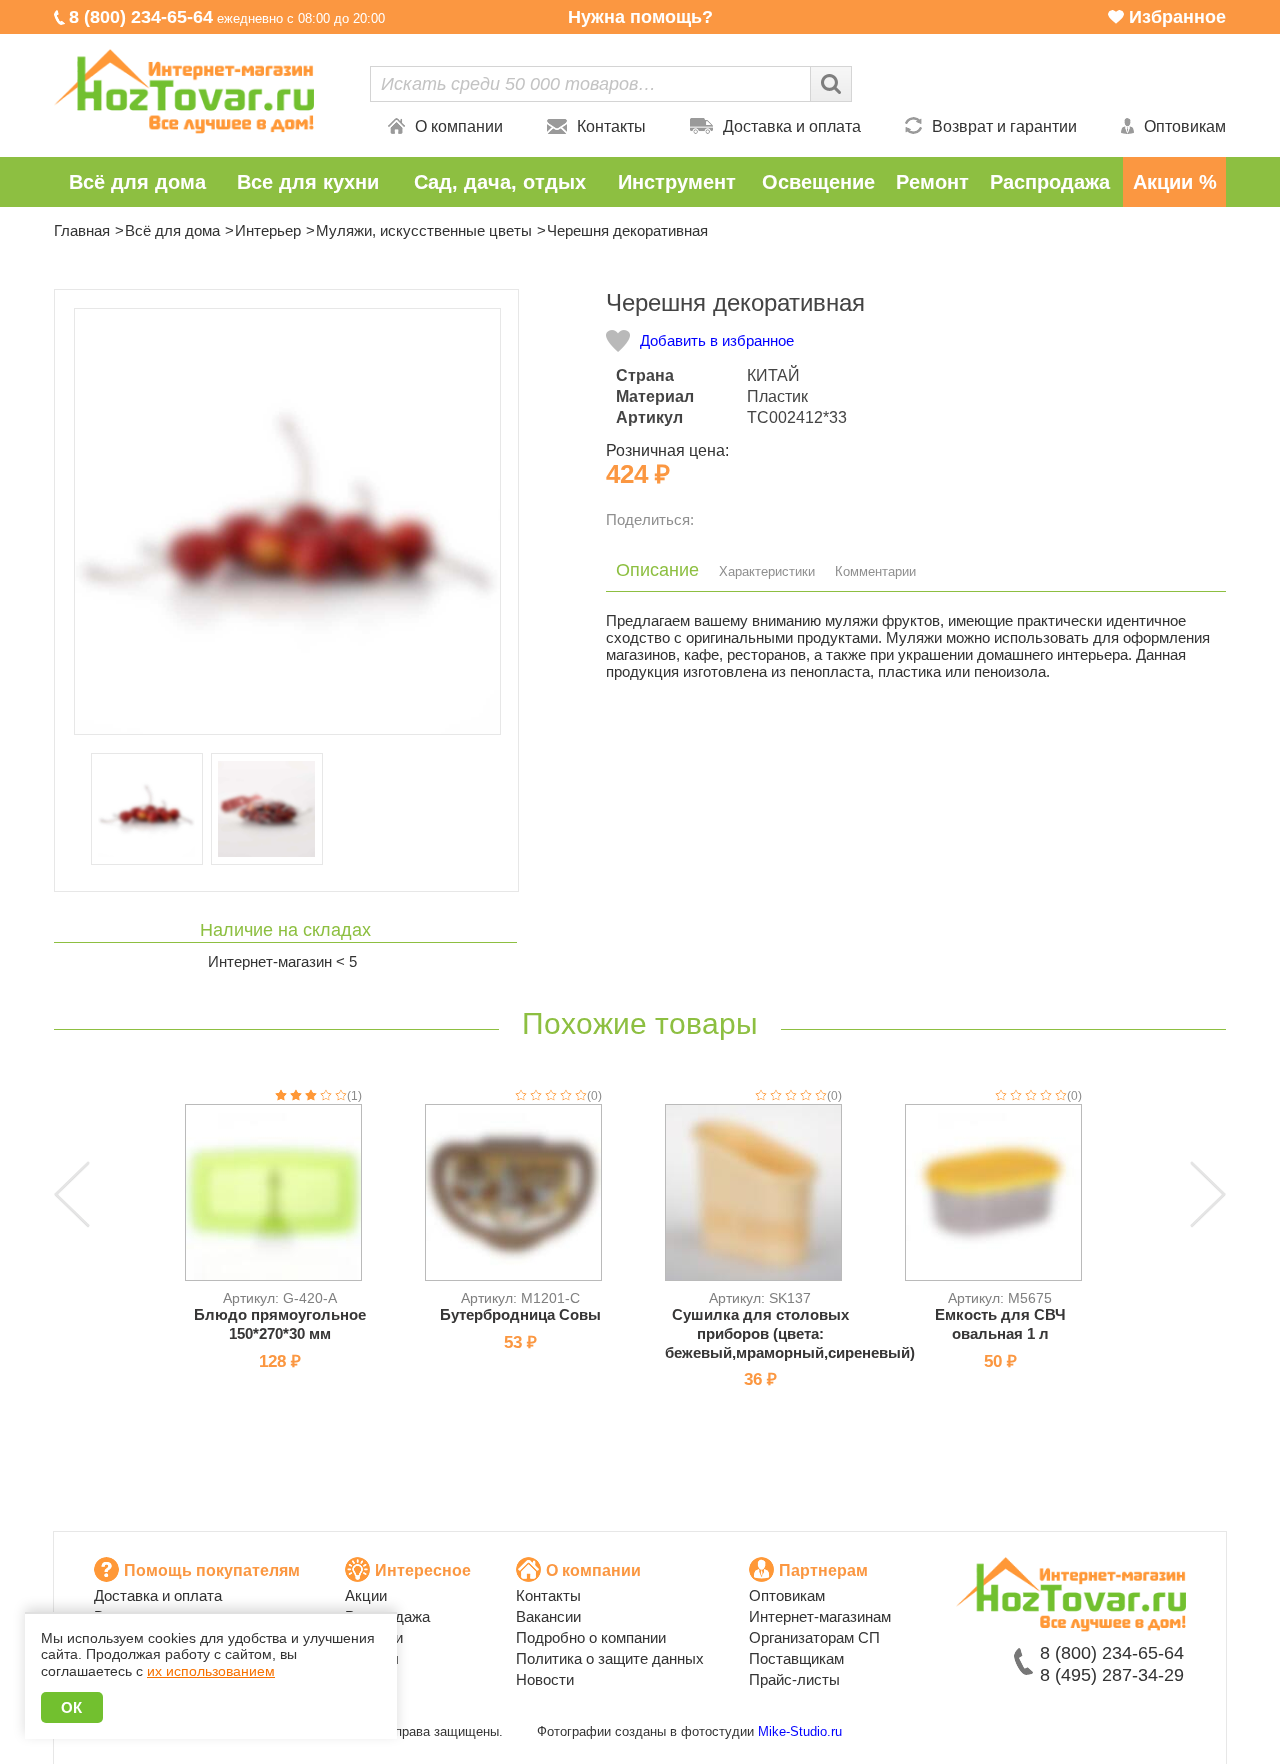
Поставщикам (796, 1658)
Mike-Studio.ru (800, 1731)
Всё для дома (137, 182)
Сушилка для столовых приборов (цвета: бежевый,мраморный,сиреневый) (790, 1333)
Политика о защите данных (610, 1658)
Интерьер (268, 230)
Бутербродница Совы (520, 1314)
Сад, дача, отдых (500, 182)
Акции (366, 1595)
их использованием (211, 1671)
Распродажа (1050, 182)
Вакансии (548, 1616)
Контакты (611, 126)
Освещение (818, 182)
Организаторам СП (814, 1637)
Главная (82, 230)
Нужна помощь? (640, 17)
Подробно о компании (591, 1637)
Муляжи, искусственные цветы (424, 230)
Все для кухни (308, 182)
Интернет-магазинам (820, 1616)
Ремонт (932, 182)
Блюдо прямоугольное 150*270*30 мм (280, 1324)
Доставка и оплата (792, 126)
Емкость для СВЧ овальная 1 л (1000, 1324)
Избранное (1177, 17)
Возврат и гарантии (1004, 126)
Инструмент (677, 182)
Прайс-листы (794, 1679)
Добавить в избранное (717, 340)
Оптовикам (1185, 126)
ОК (72, 1707)
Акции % (1175, 182)
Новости (545, 1679)
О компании (459, 126)
